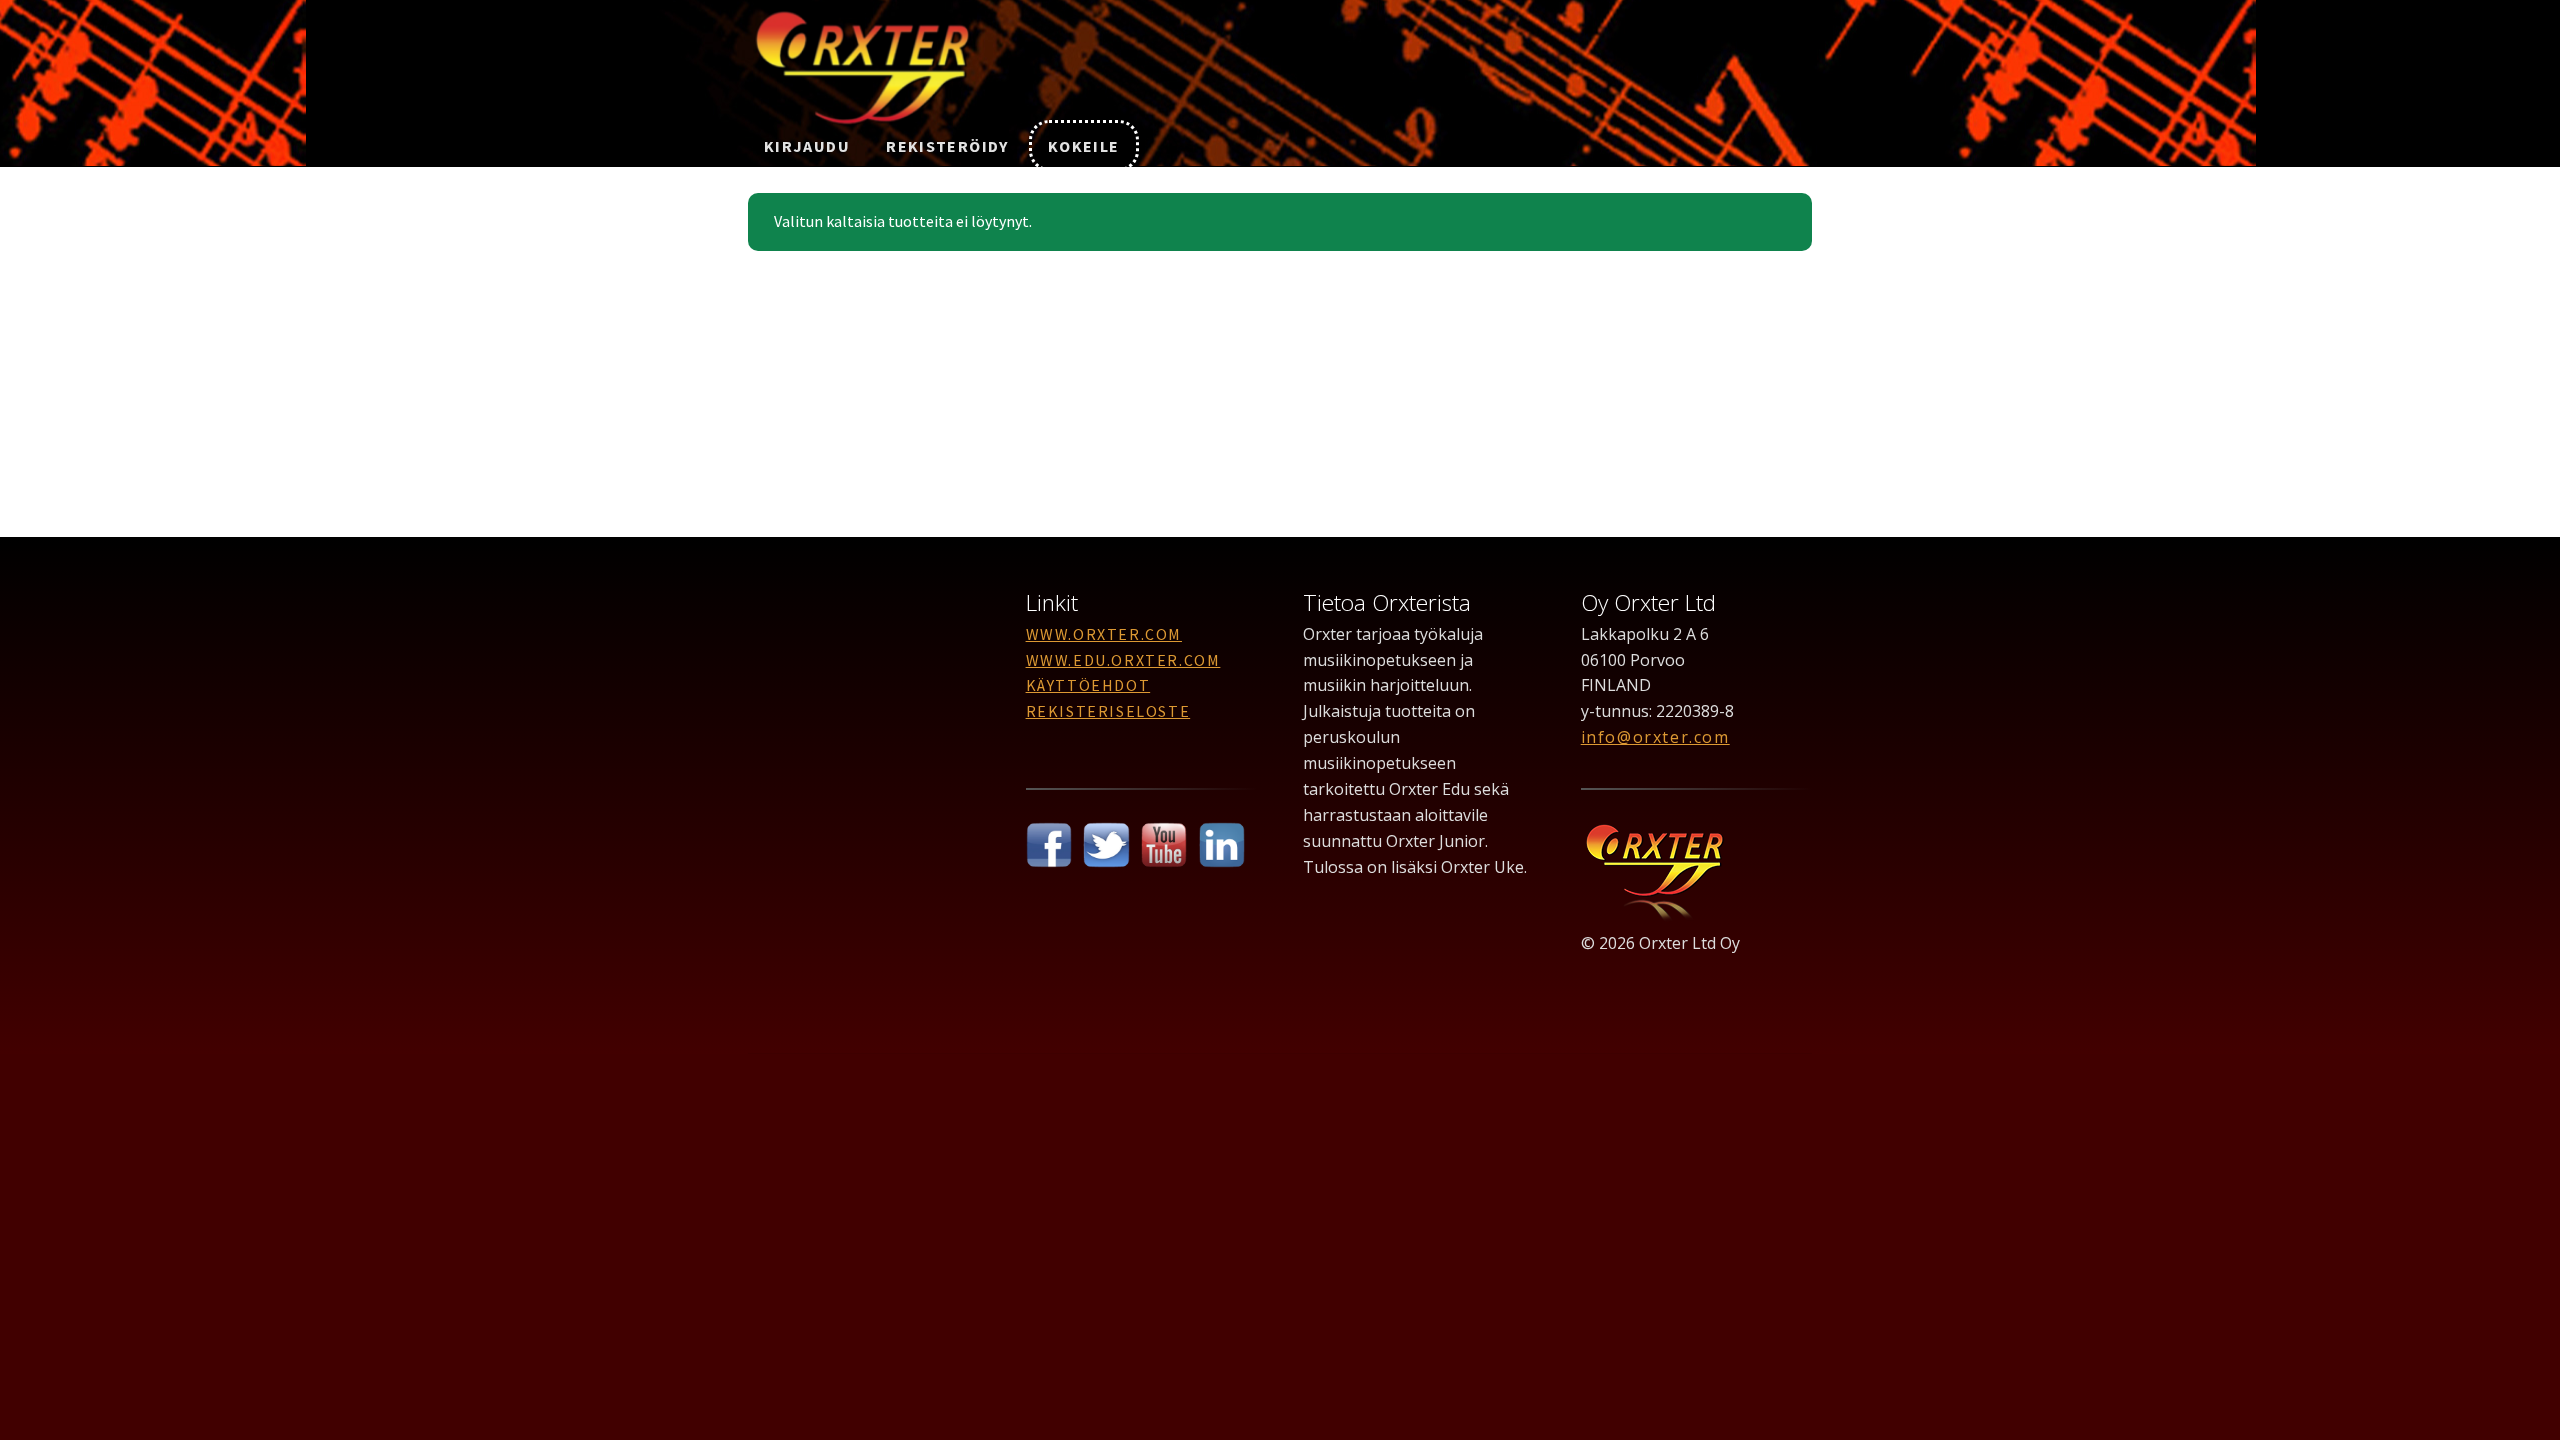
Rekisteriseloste (1108, 711)
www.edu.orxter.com (1123, 660)
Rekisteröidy (947, 146)
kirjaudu (807, 146)
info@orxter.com (1655, 737)
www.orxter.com (1104, 634)
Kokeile (1084, 146)
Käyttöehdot (1088, 685)
